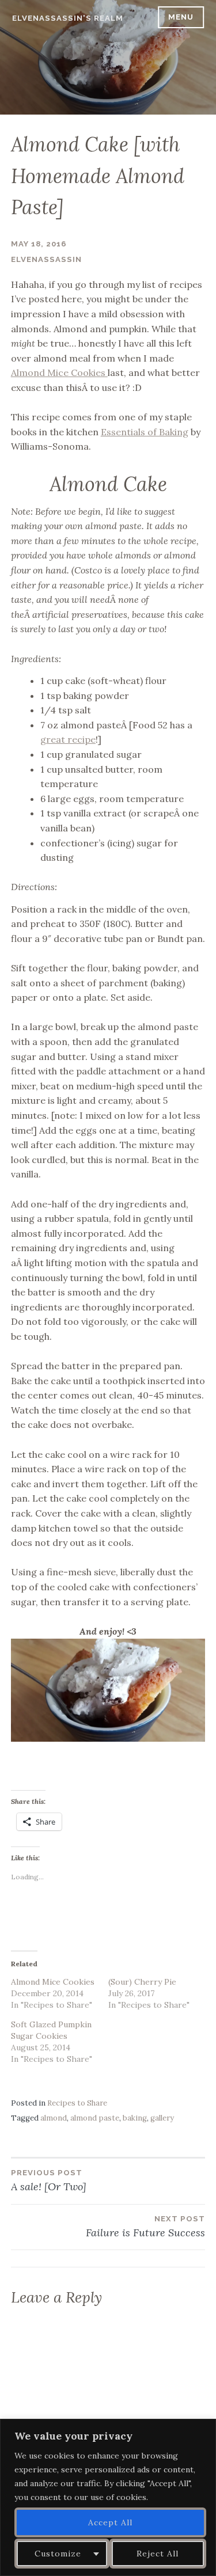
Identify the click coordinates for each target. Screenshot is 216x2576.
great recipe (68, 739)
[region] (108, 2497)
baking (135, 2118)
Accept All (110, 2522)
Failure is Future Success (145, 2227)
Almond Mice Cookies (59, 373)
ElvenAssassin (46, 259)
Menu (181, 17)
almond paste (95, 2118)
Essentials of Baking (145, 432)
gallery (162, 2118)
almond (54, 2118)
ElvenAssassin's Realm (68, 18)
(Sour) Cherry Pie (142, 1982)
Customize (58, 2554)
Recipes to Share (77, 2103)
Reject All (158, 2554)
